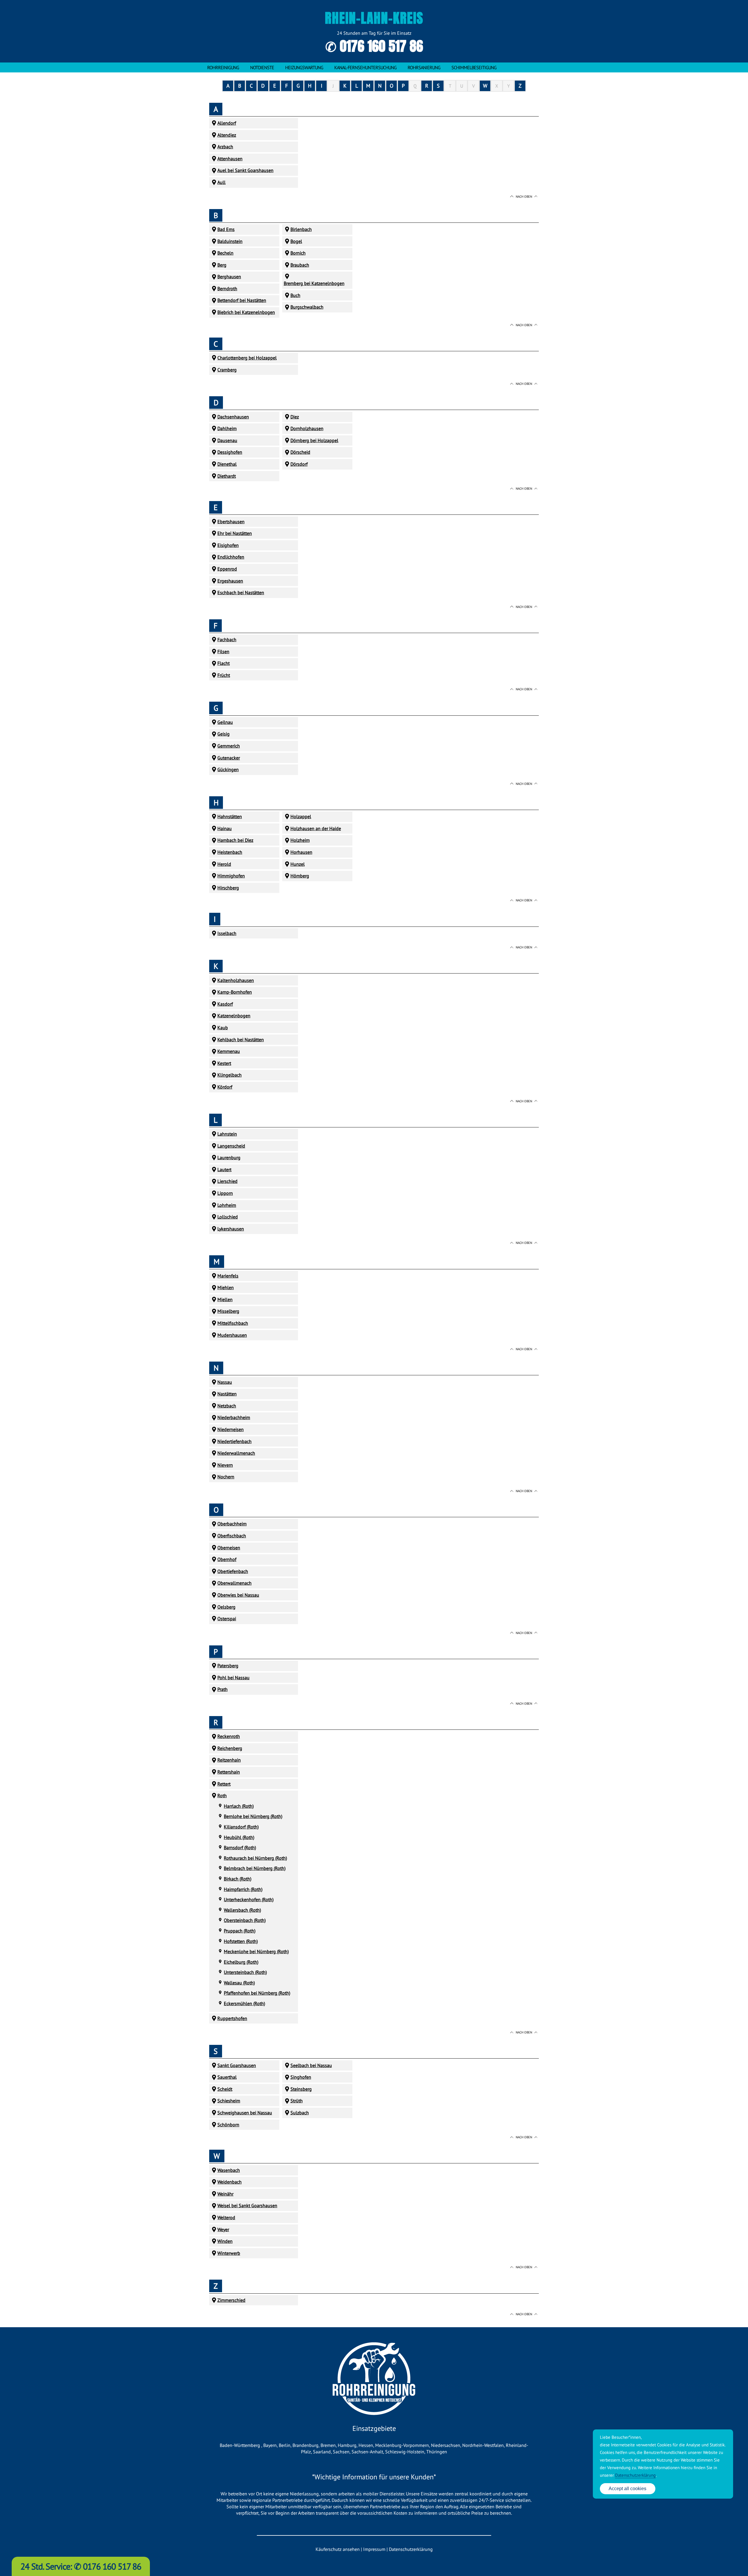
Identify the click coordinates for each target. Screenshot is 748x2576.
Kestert (224, 1063)
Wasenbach (229, 2170)
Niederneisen (231, 1429)
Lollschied (228, 1217)
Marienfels (228, 1276)
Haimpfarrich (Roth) (243, 1889)
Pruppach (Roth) (240, 1931)
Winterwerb (229, 2253)
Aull (221, 182)
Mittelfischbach (233, 1323)
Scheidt (225, 2089)
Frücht (224, 675)
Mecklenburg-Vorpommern (402, 2445)
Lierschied (227, 1181)
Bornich (298, 253)
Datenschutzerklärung (411, 2549)
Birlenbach (301, 229)
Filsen (223, 651)
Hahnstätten (230, 816)
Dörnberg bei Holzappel (314, 440)
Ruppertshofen (232, 2018)
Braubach (300, 265)
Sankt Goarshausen (237, 2065)
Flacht (224, 663)
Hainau (225, 828)
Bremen (328, 2445)
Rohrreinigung (223, 67)
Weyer (223, 2229)
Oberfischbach (232, 1536)
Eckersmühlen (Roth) (244, 2003)
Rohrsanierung (424, 67)
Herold (224, 864)
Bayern (270, 2445)
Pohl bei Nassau (233, 1678)
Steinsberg (301, 2089)
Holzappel (301, 816)
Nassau (225, 1382)
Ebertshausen (231, 522)
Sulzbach (300, 2113)
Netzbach (227, 1406)
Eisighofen (228, 545)
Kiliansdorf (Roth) (241, 1827)
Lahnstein (227, 1134)
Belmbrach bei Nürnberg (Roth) (255, 1868)
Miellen (225, 1299)
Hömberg (300, 876)
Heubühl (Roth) (239, 1837)
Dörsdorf (299, 464)
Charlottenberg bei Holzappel (247, 358)
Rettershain (229, 1772)
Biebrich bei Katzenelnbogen (246, 312)
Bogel (296, 241)
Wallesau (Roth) (239, 1983)
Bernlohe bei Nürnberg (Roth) (253, 1816)
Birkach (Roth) (238, 1879)
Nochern (226, 1477)
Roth (222, 1795)
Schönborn (228, 2125)
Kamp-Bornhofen (235, 992)
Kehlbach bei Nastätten (241, 1040)
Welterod (226, 2217)
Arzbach (225, 147)
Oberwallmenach (234, 1583)
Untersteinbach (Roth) (245, 1972)
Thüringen (437, 2452)
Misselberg (228, 1311)
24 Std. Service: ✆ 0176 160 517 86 (81, 2566)
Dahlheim (227, 428)
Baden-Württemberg (240, 2445)
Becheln (225, 253)
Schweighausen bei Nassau (245, 2113)
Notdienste (262, 67)
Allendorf (227, 123)
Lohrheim (227, 1205)
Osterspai (227, 1619)
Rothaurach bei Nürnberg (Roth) (255, 1858)
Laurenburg (229, 1157)
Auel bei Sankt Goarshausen (245, 170)
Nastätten (227, 1394)
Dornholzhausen (307, 428)
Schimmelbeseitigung (474, 67)
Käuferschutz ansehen (338, 2549)
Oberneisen (229, 1548)
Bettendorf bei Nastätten (242, 300)
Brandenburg (305, 2445)
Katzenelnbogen (234, 1016)
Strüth (297, 2101)
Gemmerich (229, 746)
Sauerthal (227, 2077)
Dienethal (227, 464)
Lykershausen (231, 1229)
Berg (222, 265)
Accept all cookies (627, 2489)
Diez (295, 417)
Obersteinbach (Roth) (245, 1920)
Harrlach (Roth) (239, 1806)
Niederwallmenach (236, 1453)
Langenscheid (231, 1146)
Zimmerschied (231, 2300)
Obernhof (227, 1559)
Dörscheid (300, 452)
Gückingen (228, 769)
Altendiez (227, 135)
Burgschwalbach (307, 307)
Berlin (285, 2445)
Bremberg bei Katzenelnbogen (314, 283)
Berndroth (227, 288)
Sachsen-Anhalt (367, 2452)
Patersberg (228, 1666)
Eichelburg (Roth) (241, 1962)
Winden (225, 2241)
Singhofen (301, 2077)
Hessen (366, 2445)
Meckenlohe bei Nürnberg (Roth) (256, 1951)
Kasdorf (225, 1004)
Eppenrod (227, 569)
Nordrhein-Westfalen (483, 2445)
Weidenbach (230, 2182)
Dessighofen (230, 452)
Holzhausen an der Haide (316, 828)
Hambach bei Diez (235, 840)
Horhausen (301, 852)
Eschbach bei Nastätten (241, 592)
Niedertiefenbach (234, 1441)
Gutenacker (229, 758)
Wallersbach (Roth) (242, 1910)
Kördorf (225, 1087)
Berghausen (229, 277)
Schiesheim (229, 2101)
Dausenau (227, 440)
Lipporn (225, 1193)
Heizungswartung (304, 67)
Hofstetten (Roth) (241, 1941)
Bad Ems (226, 229)
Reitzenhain (229, 1760)
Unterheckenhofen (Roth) (249, 1899)
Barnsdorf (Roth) (240, 1847)
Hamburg (347, 2445)
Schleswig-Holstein (405, 2452)
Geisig (224, 734)
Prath (223, 1689)
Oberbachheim (232, 1524)
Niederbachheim (234, 1417)
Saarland (322, 2452)
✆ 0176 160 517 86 (374, 46)
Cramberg (227, 370)
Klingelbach (230, 1075)
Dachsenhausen (233, 417)
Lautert (224, 1169)
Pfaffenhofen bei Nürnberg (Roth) (257, 1993)
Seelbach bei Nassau (311, 2065)
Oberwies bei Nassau (238, 1595)
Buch (295, 295)
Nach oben (524, 197)
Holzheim (300, 840)
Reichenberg (230, 1748)
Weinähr (225, 2194)
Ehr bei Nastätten (235, 533)
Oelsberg (226, 1607)
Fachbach (227, 639)
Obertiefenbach (233, 1571)
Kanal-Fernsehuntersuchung (365, 67)
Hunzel (298, 864)
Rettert (224, 1784)
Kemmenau (229, 1051)
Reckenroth (229, 1736)
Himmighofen (231, 876)
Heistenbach (230, 852)
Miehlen (226, 1287)
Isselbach (227, 933)
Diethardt (227, 476)
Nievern (225, 1465)
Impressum (374, 2549)
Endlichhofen (231, 557)
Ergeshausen (230, 581)
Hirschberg (228, 888)
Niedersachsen (446, 2445)
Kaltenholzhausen (236, 980)
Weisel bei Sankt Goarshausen (247, 2205)
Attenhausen (230, 159)
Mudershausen (232, 1335)
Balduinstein (230, 241)
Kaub (223, 1028)
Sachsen (341, 2452)
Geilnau (225, 722)
